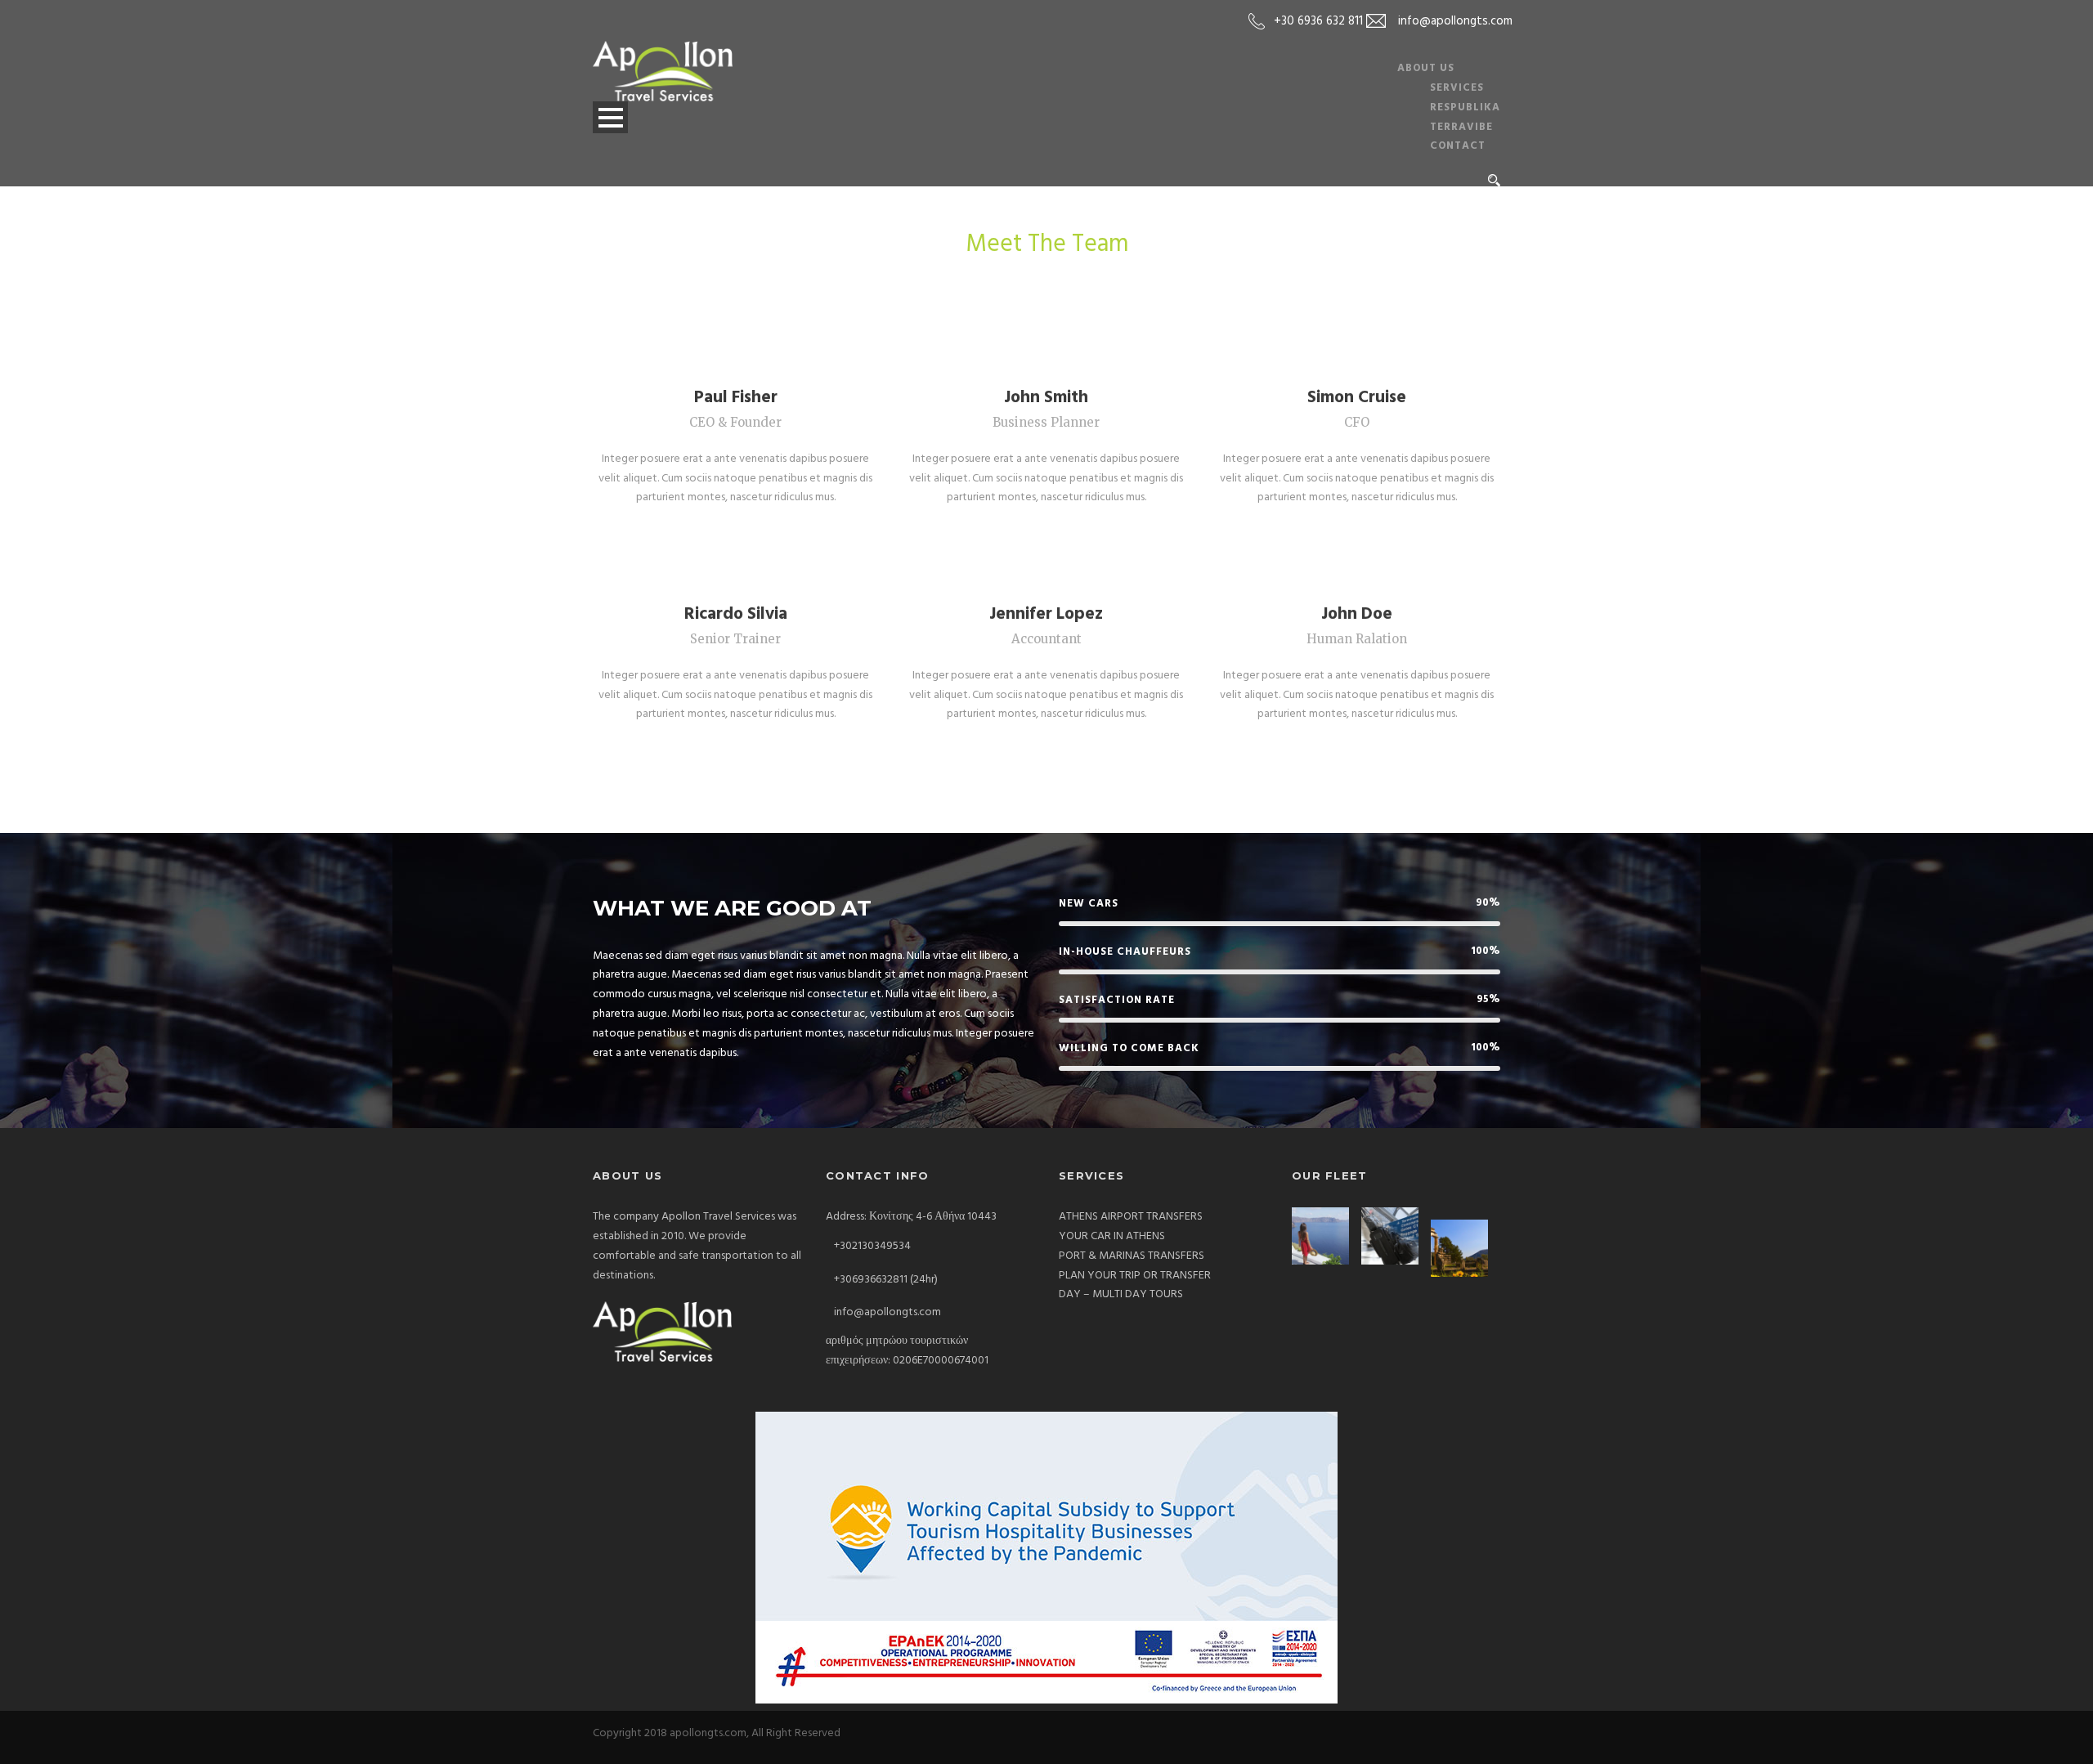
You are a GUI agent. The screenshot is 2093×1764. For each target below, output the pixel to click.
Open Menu (610, 117)
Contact (1458, 146)
